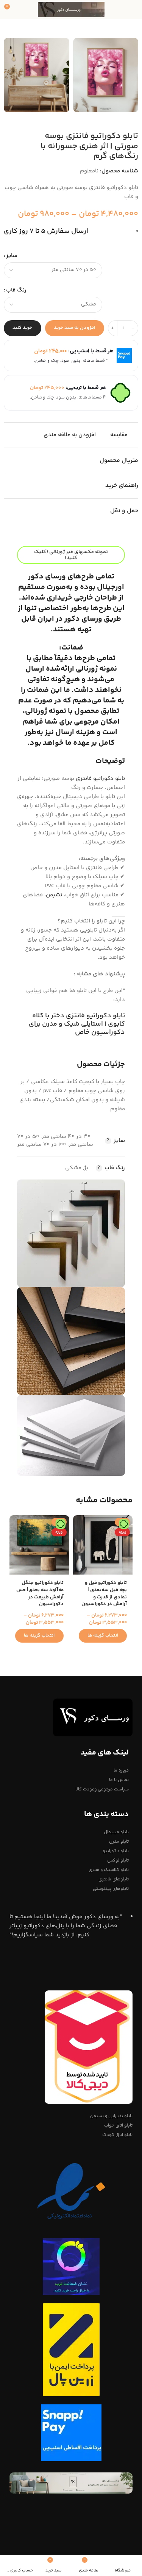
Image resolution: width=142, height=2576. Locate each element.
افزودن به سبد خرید (75, 328)
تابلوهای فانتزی (114, 1879)
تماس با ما (119, 1780)
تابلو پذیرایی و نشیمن (111, 2116)
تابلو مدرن (119, 1842)
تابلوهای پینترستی (111, 1889)
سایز (12, 256)
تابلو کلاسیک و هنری (109, 1870)
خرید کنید (22, 328)
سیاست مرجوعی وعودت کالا (102, 1789)
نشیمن (54, 895)
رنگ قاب (16, 290)
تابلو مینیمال (116, 1832)
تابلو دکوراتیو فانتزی (100, 779)
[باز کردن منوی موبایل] (133, 9)
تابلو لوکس (118, 1861)
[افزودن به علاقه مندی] (80, 1522)
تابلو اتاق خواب (118, 2126)
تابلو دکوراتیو (116, 1851)
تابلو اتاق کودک (117, 2135)
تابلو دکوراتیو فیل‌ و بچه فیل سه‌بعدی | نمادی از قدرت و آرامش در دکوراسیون (104, 1593)
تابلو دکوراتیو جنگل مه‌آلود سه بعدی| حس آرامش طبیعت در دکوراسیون (40, 1593)
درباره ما (121, 1771)
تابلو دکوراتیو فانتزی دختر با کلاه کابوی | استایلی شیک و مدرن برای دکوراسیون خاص (77, 1024)
